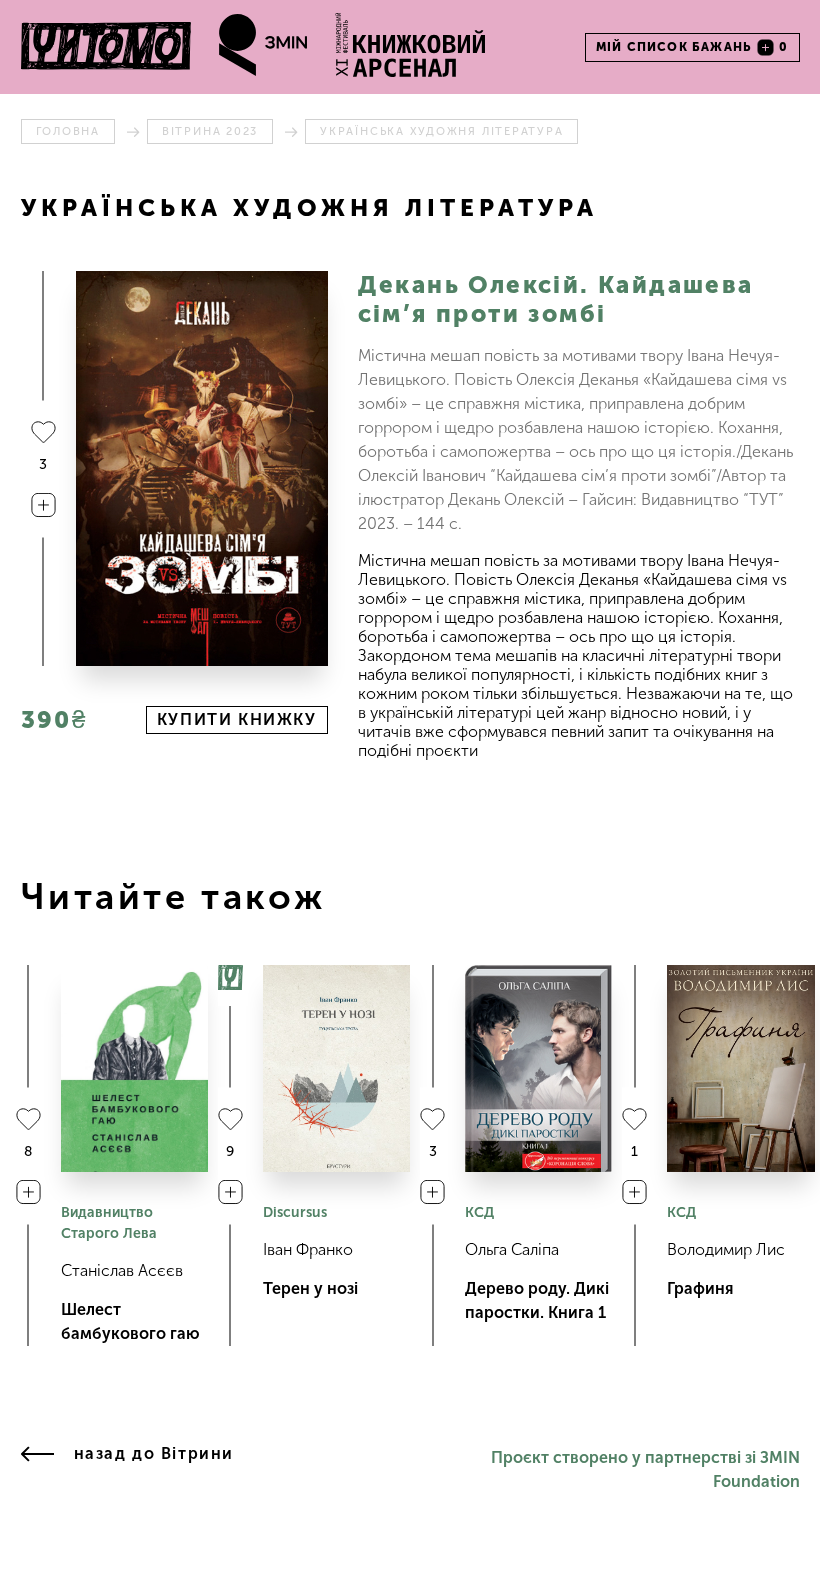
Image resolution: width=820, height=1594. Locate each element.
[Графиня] (740, 1068)
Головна (68, 131)
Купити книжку (237, 719)
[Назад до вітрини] (37, 1470)
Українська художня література (441, 131)
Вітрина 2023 (210, 131)
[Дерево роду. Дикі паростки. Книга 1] (538, 1068)
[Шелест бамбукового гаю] (134, 1068)
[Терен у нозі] (336, 1068)
